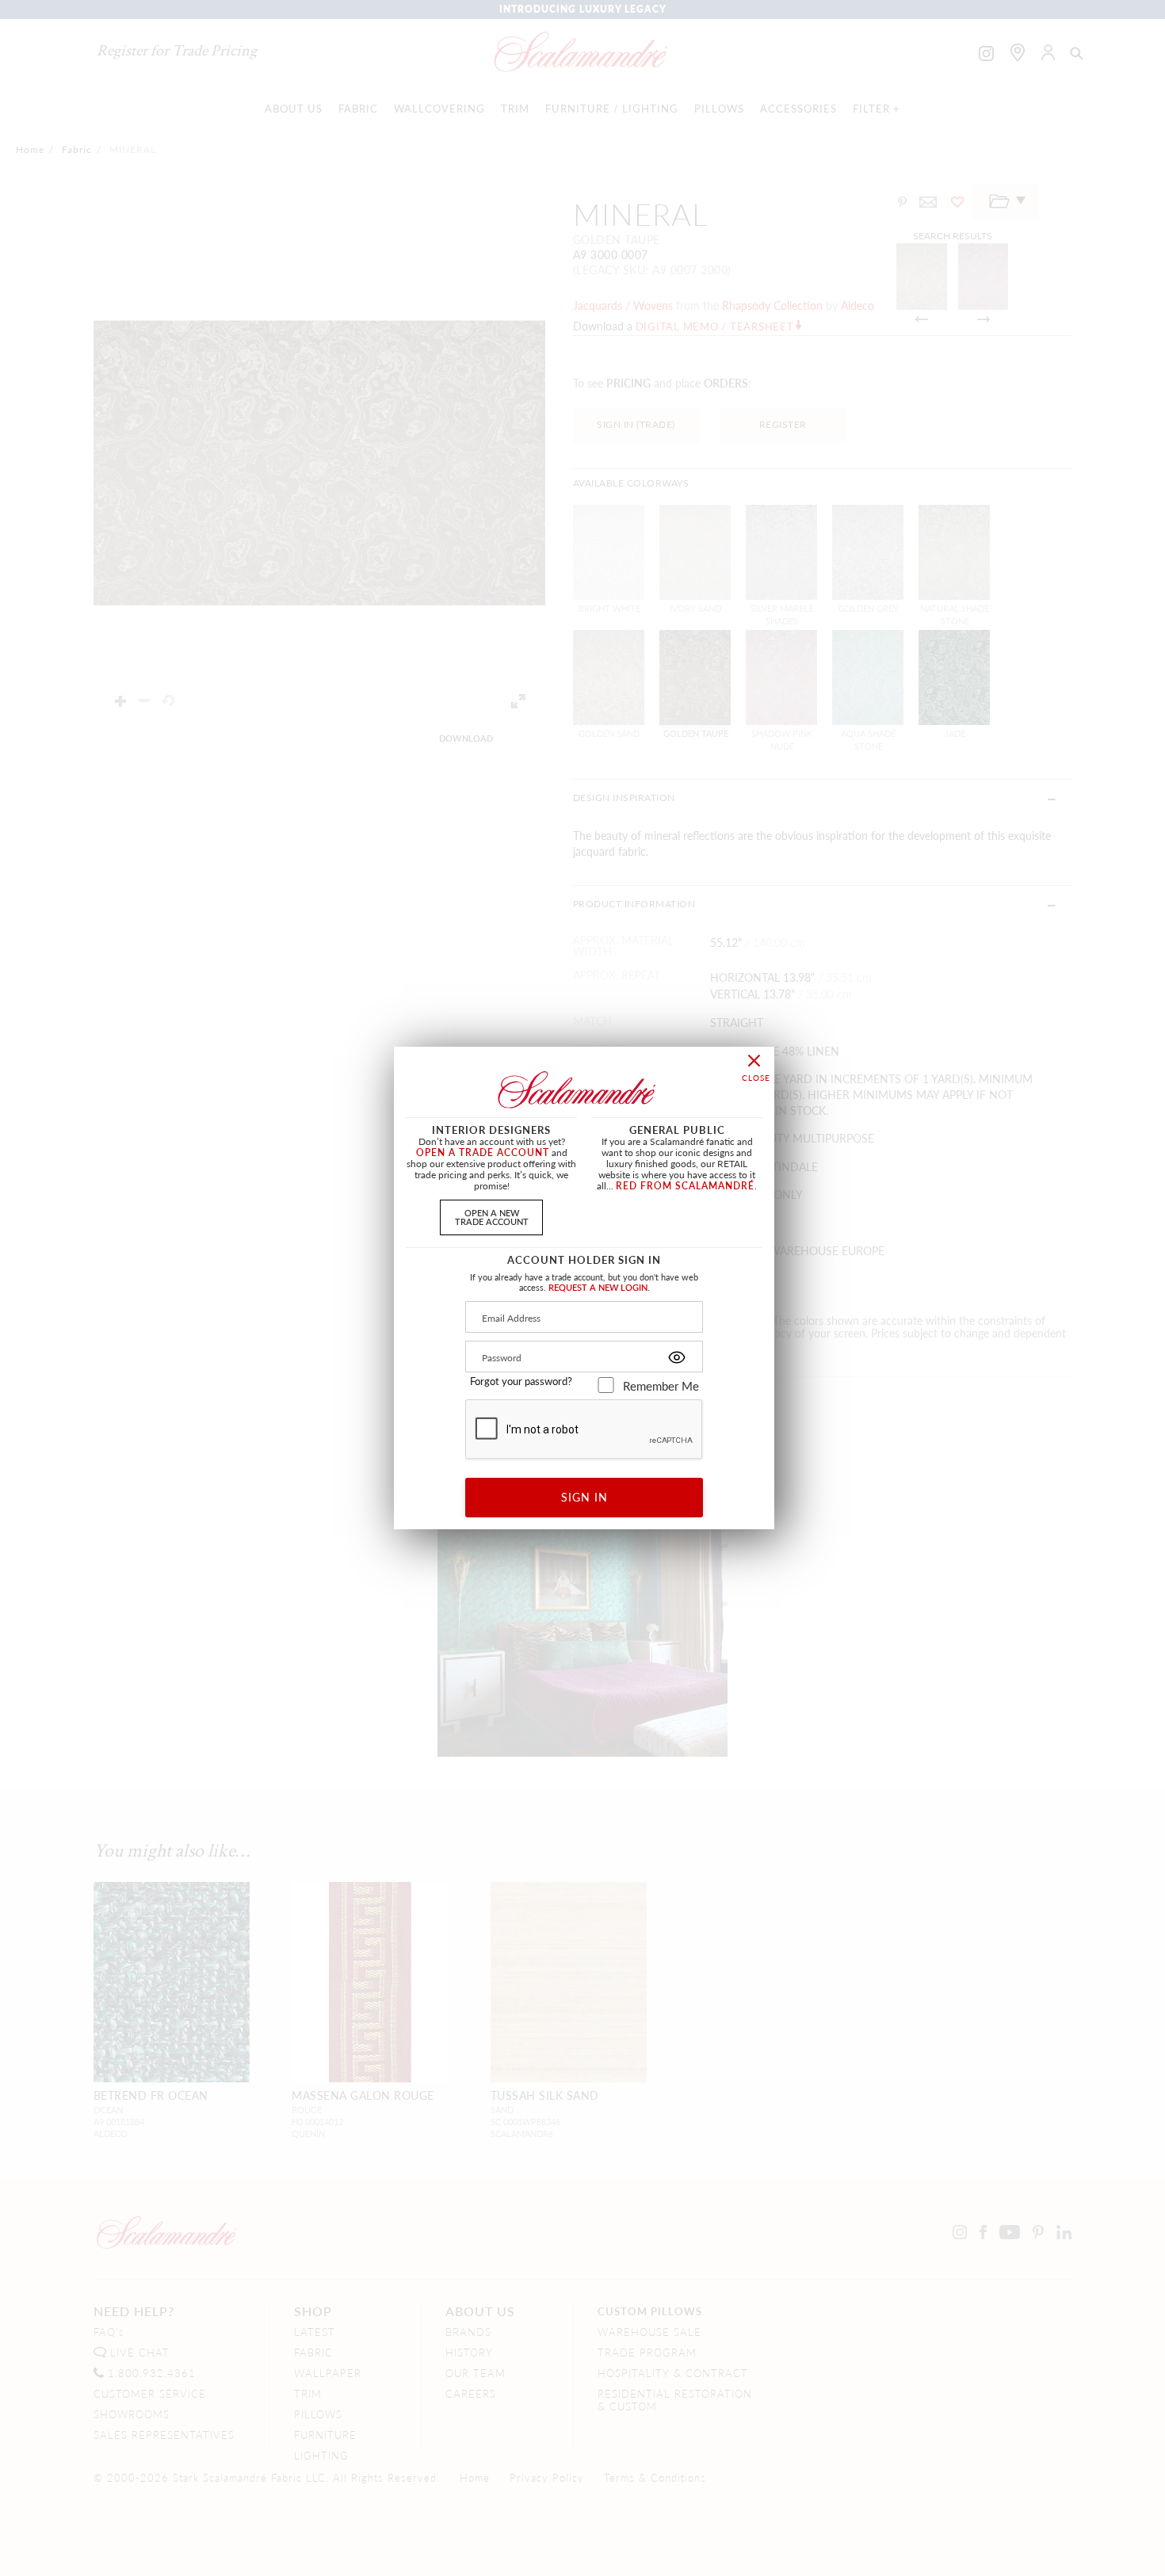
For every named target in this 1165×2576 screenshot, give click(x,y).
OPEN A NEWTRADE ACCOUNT (492, 1217)
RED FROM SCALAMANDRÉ (685, 1186)
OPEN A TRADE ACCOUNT (483, 1153)
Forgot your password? (521, 1381)
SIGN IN (584, 1497)
